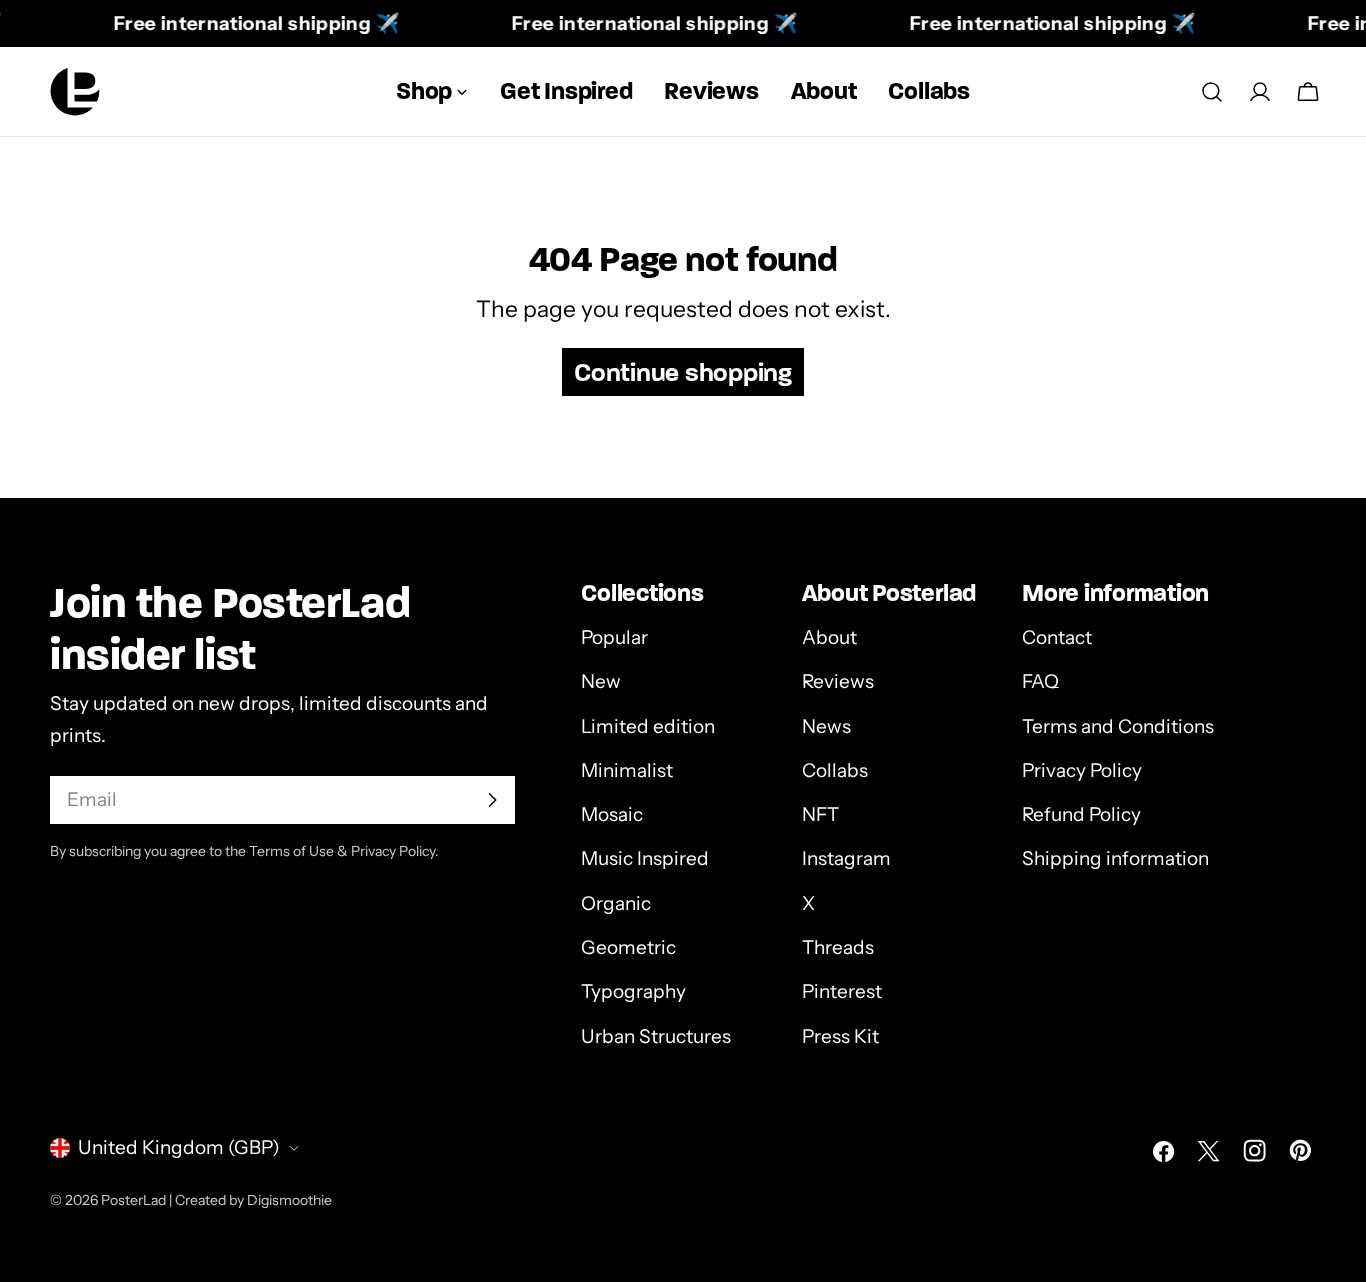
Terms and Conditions (1118, 726)
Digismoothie (289, 1199)
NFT (820, 814)
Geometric (628, 947)
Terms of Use (291, 851)
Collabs (835, 770)
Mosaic (612, 814)
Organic (616, 903)
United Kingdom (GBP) (179, 1147)
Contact (1057, 637)
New (601, 681)
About (829, 637)
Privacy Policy (1082, 770)
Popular (614, 637)
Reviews (838, 681)
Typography (633, 991)
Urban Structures (656, 1036)
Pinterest (842, 991)
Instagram (846, 858)
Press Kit (840, 1036)
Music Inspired (645, 858)
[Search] (1212, 92)
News (826, 726)
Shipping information (1115, 858)
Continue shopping (683, 372)
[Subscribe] (492, 800)
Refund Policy (1081, 814)
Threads (838, 947)
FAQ (1040, 681)
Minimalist (627, 770)
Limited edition (648, 726)
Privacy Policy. (395, 851)
